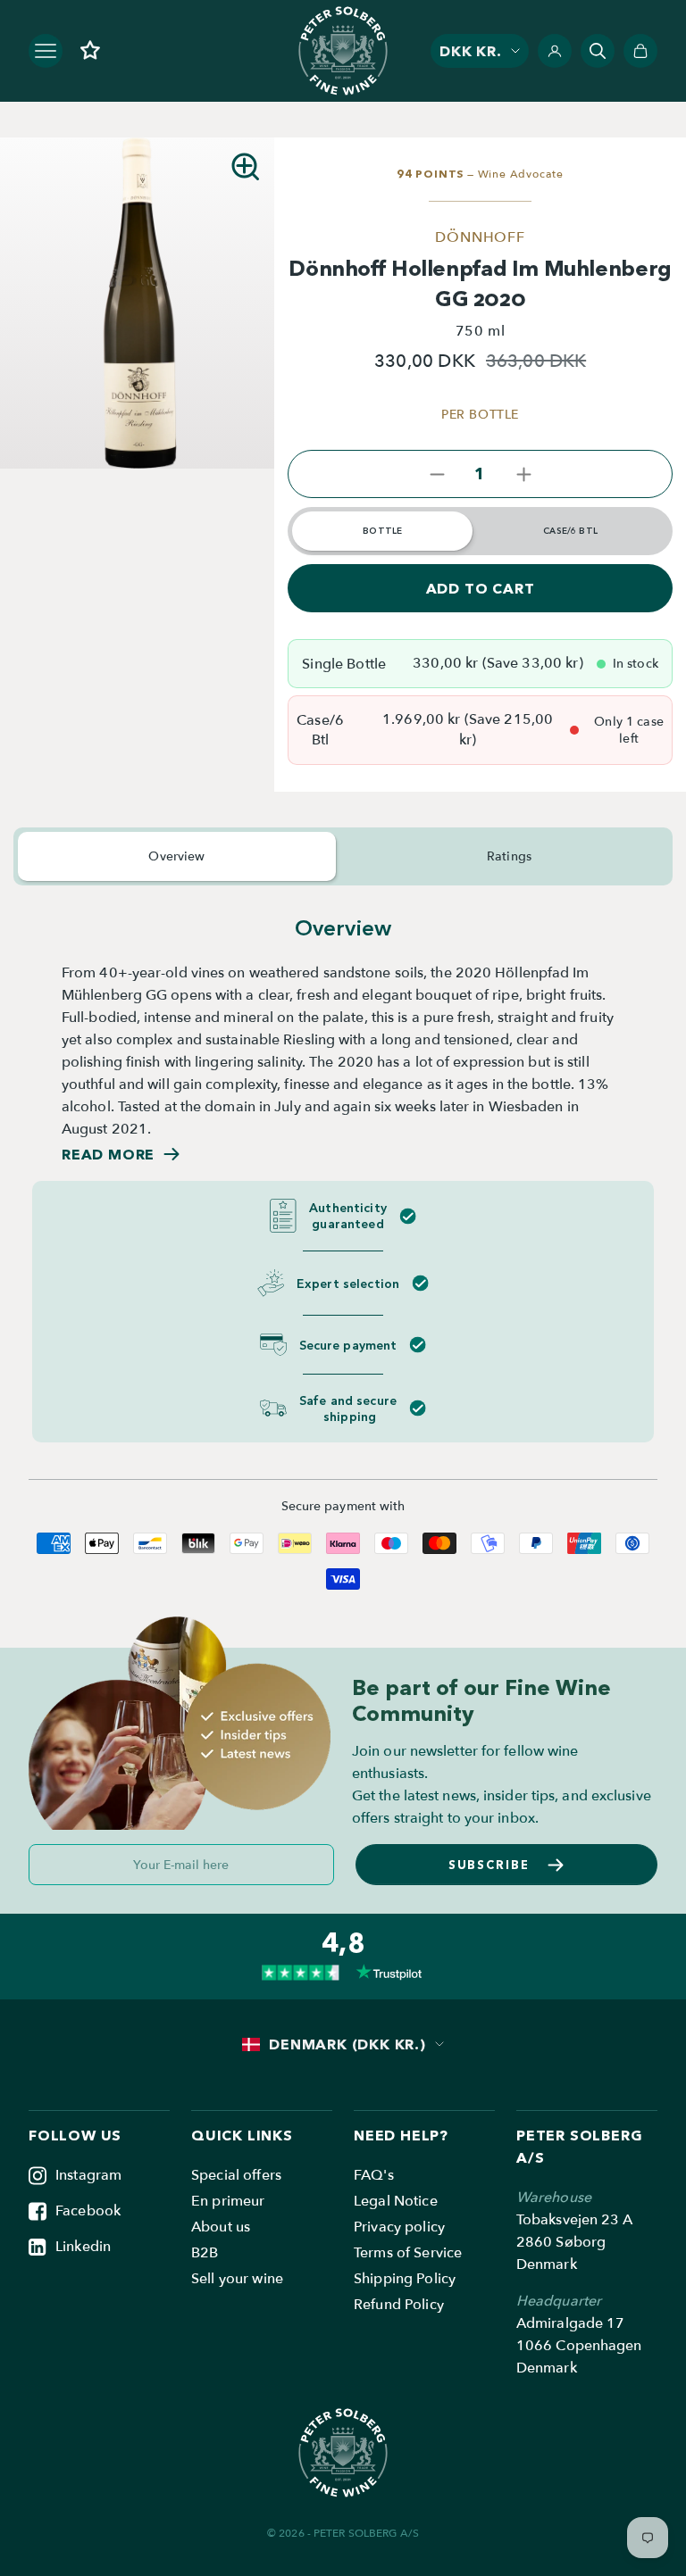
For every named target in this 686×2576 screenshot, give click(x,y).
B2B (205, 2253)
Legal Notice (396, 2201)
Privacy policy (399, 2227)
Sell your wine (237, 2279)
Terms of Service (408, 2253)
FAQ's (374, 2175)
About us (221, 2227)
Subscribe (489, 1865)
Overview (176, 856)
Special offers (236, 2175)
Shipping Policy (405, 2279)
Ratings (509, 856)
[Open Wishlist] (90, 50)
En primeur (228, 2201)
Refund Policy (399, 2305)
